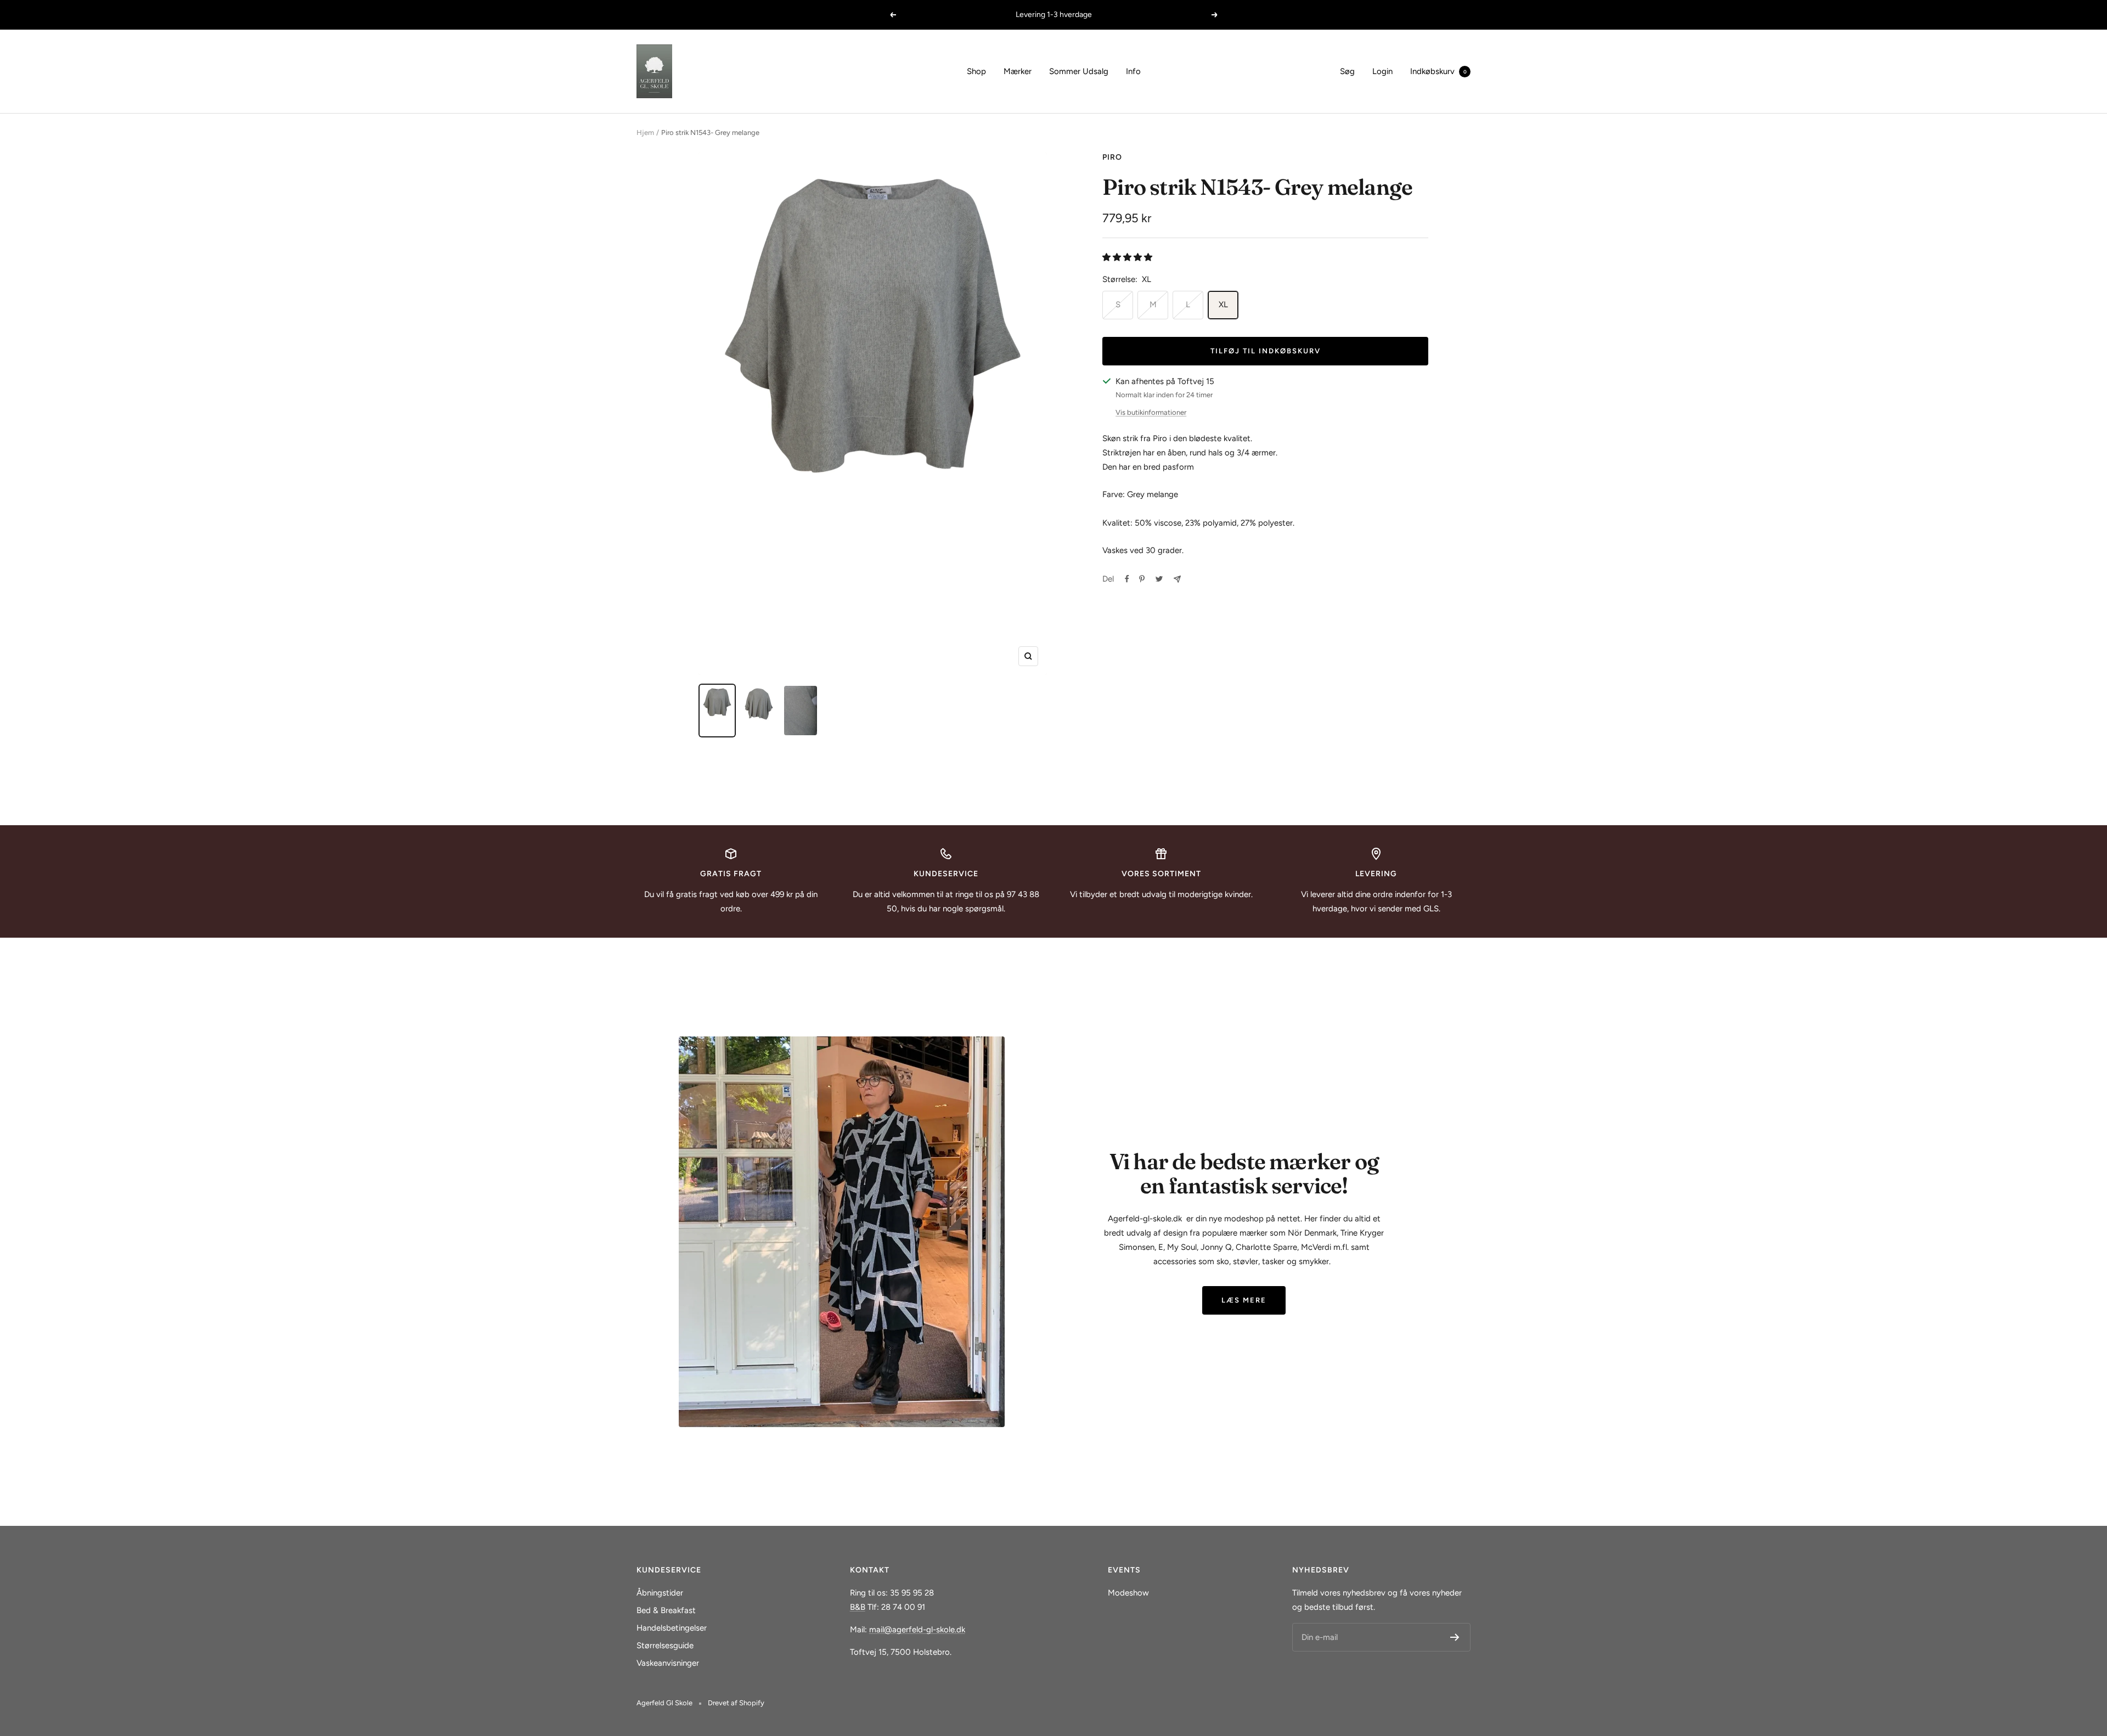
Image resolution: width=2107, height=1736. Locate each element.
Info (1133, 71)
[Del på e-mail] (1177, 579)
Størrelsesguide (665, 1645)
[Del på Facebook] (1127, 579)
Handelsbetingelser (672, 1628)
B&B (858, 1607)
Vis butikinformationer (1151, 412)
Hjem (645, 133)
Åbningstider (660, 1593)
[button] (1128, 257)
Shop (976, 71)
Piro (1112, 157)
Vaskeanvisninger (668, 1663)
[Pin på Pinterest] (1142, 579)
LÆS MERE (1244, 1300)
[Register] (1455, 1637)
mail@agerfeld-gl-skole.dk (917, 1630)
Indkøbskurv (1438, 71)
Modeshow (1128, 1593)
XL (1223, 305)
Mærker (1018, 71)
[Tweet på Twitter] (1159, 579)
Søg (1347, 71)
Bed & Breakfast (666, 1610)
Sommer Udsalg (1079, 71)
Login (1382, 71)
